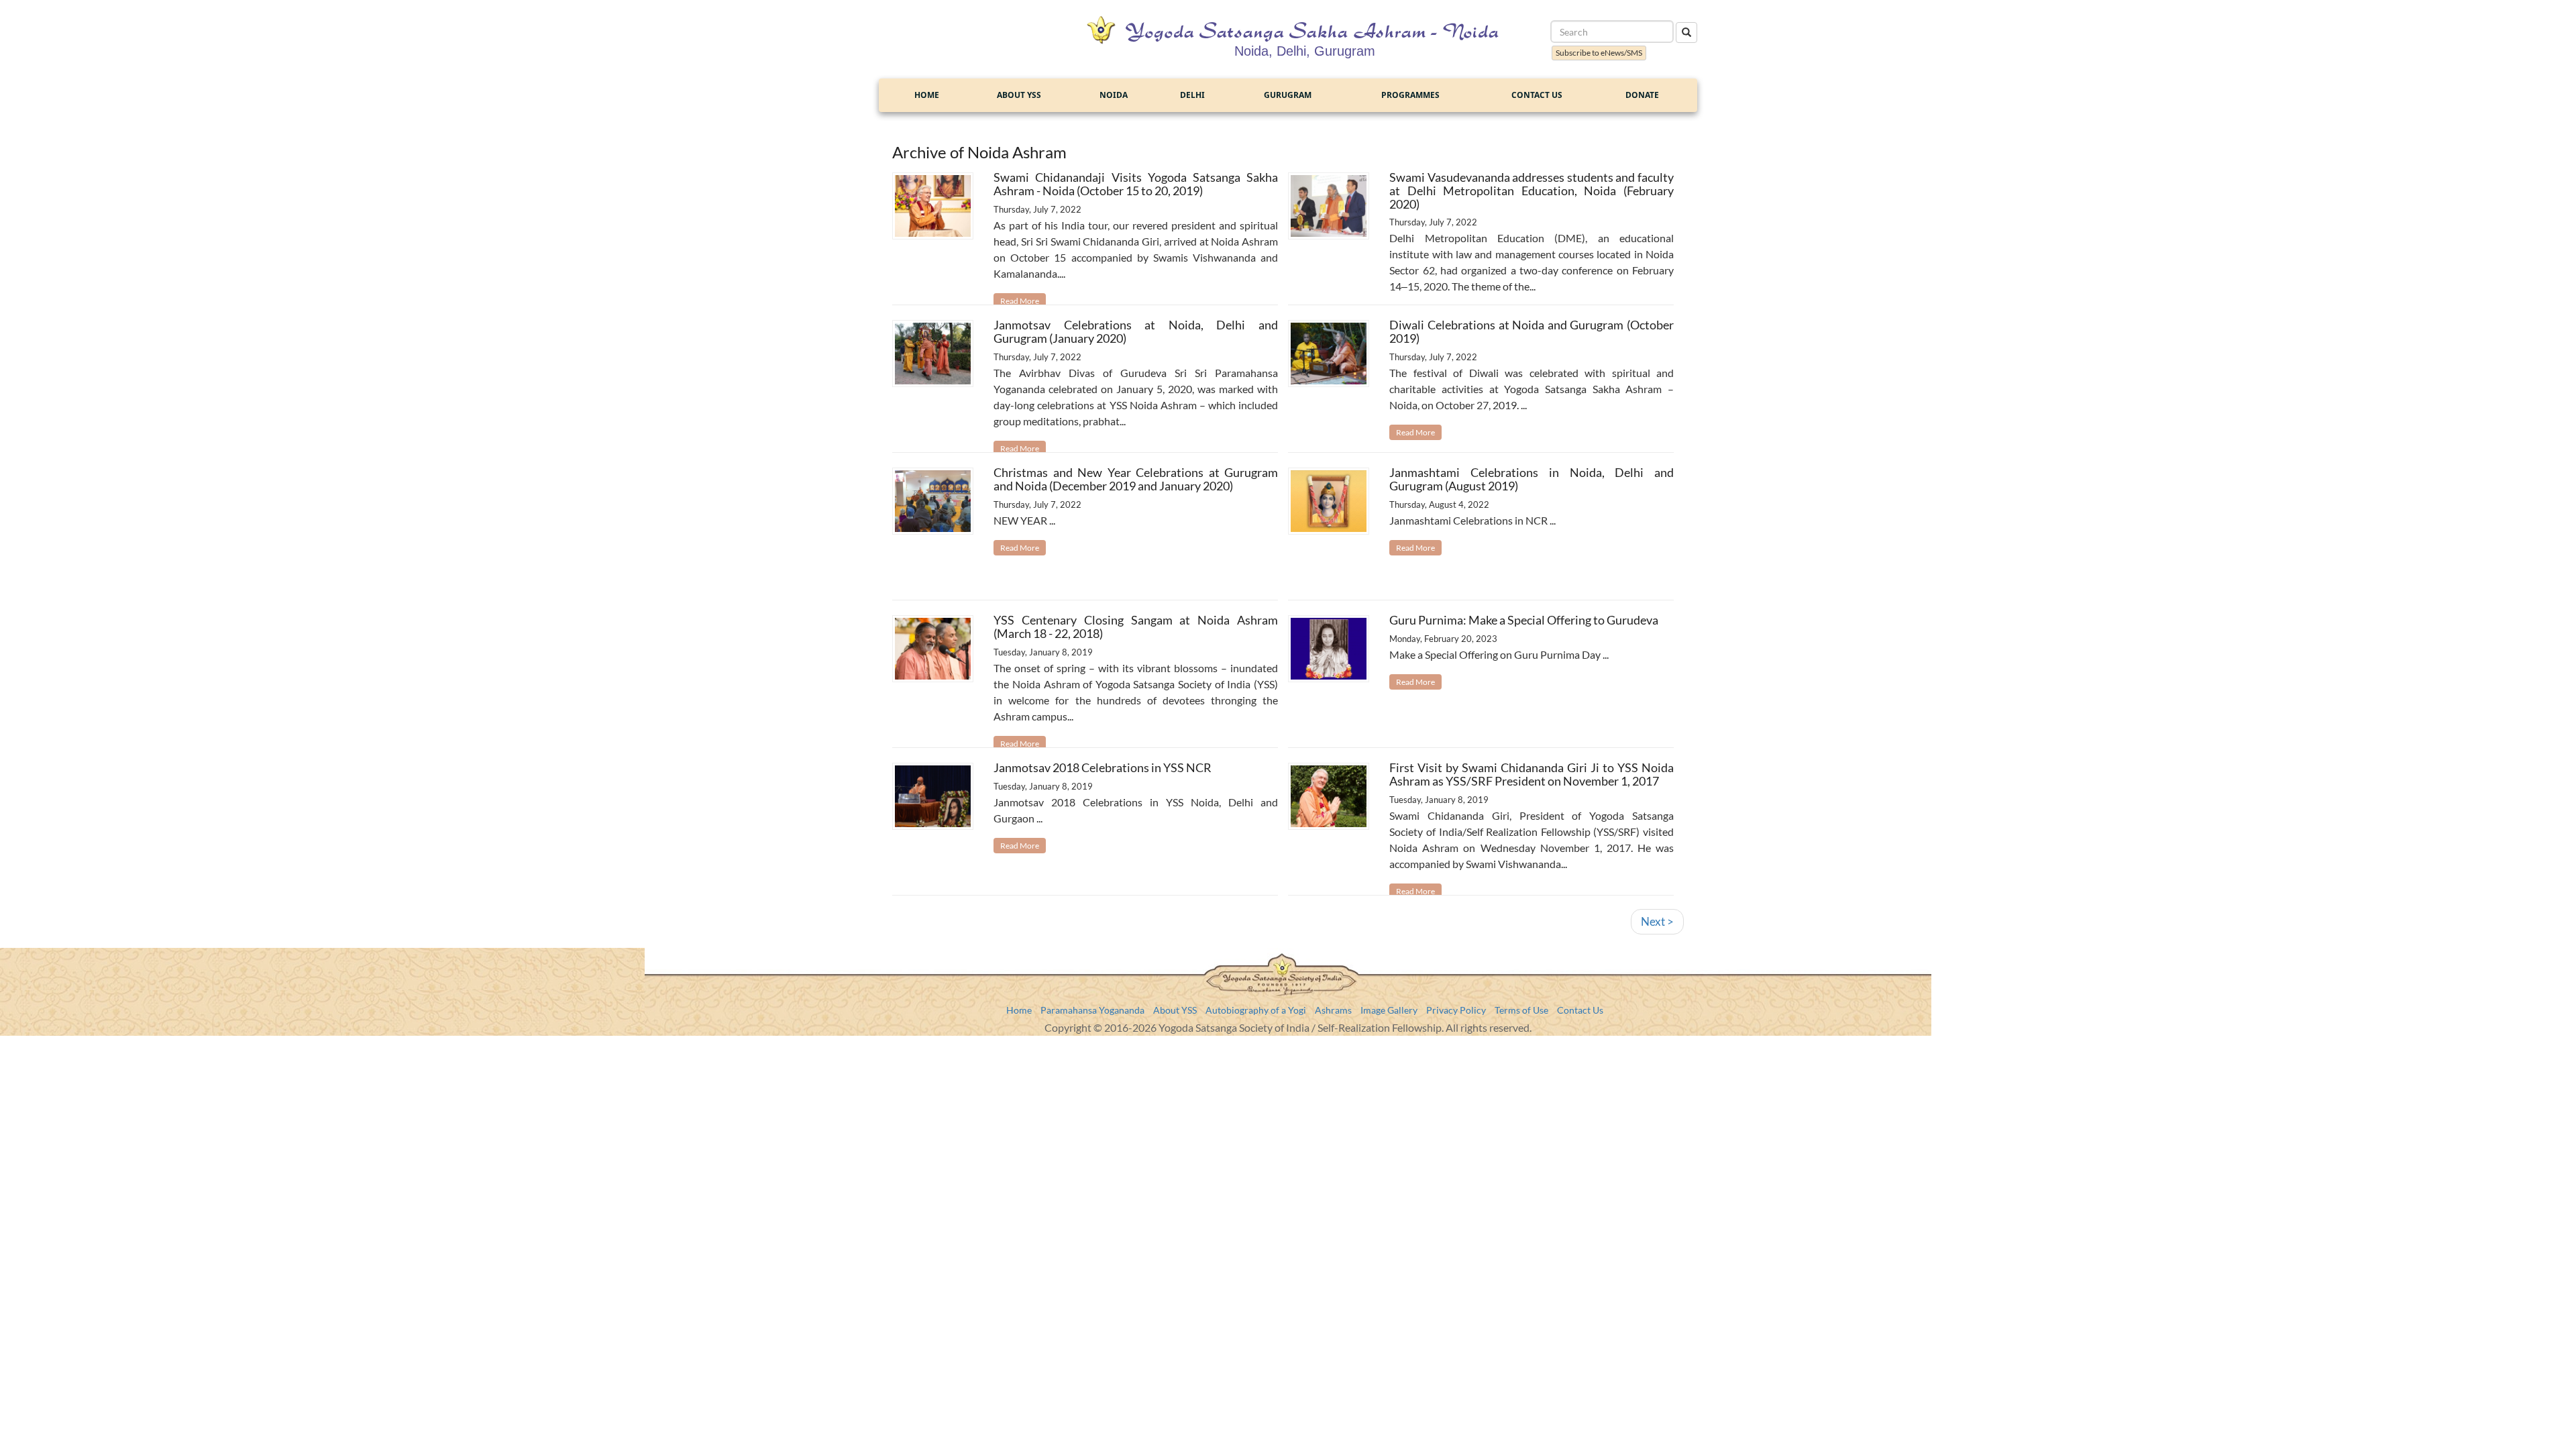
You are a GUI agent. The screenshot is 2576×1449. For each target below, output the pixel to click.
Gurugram (1288, 95)
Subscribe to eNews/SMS (1599, 53)
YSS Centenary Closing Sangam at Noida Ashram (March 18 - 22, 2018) (1136, 627)
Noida (1114, 95)
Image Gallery (1389, 1010)
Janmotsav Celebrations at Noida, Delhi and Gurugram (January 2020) (1136, 331)
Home (927, 95)
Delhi (1192, 95)
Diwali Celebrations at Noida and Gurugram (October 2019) (1532, 331)
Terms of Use (1521, 1010)
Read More (1020, 301)
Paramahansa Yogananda (1092, 1010)
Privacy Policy (1456, 1010)
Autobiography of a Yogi (1256, 1010)
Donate (1642, 95)
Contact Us (1537, 95)
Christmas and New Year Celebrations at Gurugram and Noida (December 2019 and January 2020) (1136, 479)
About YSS (1019, 95)
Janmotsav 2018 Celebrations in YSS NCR (1103, 767)
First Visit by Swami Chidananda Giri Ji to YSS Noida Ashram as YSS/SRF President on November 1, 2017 (1532, 774)
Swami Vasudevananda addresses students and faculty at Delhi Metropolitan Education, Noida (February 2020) (1532, 191)
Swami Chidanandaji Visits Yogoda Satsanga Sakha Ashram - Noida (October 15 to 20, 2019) (1136, 184)
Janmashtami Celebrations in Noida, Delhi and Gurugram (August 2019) (1532, 479)
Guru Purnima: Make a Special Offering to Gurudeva (1524, 620)
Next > (1657, 921)
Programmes (1410, 95)
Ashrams (1333, 1010)
